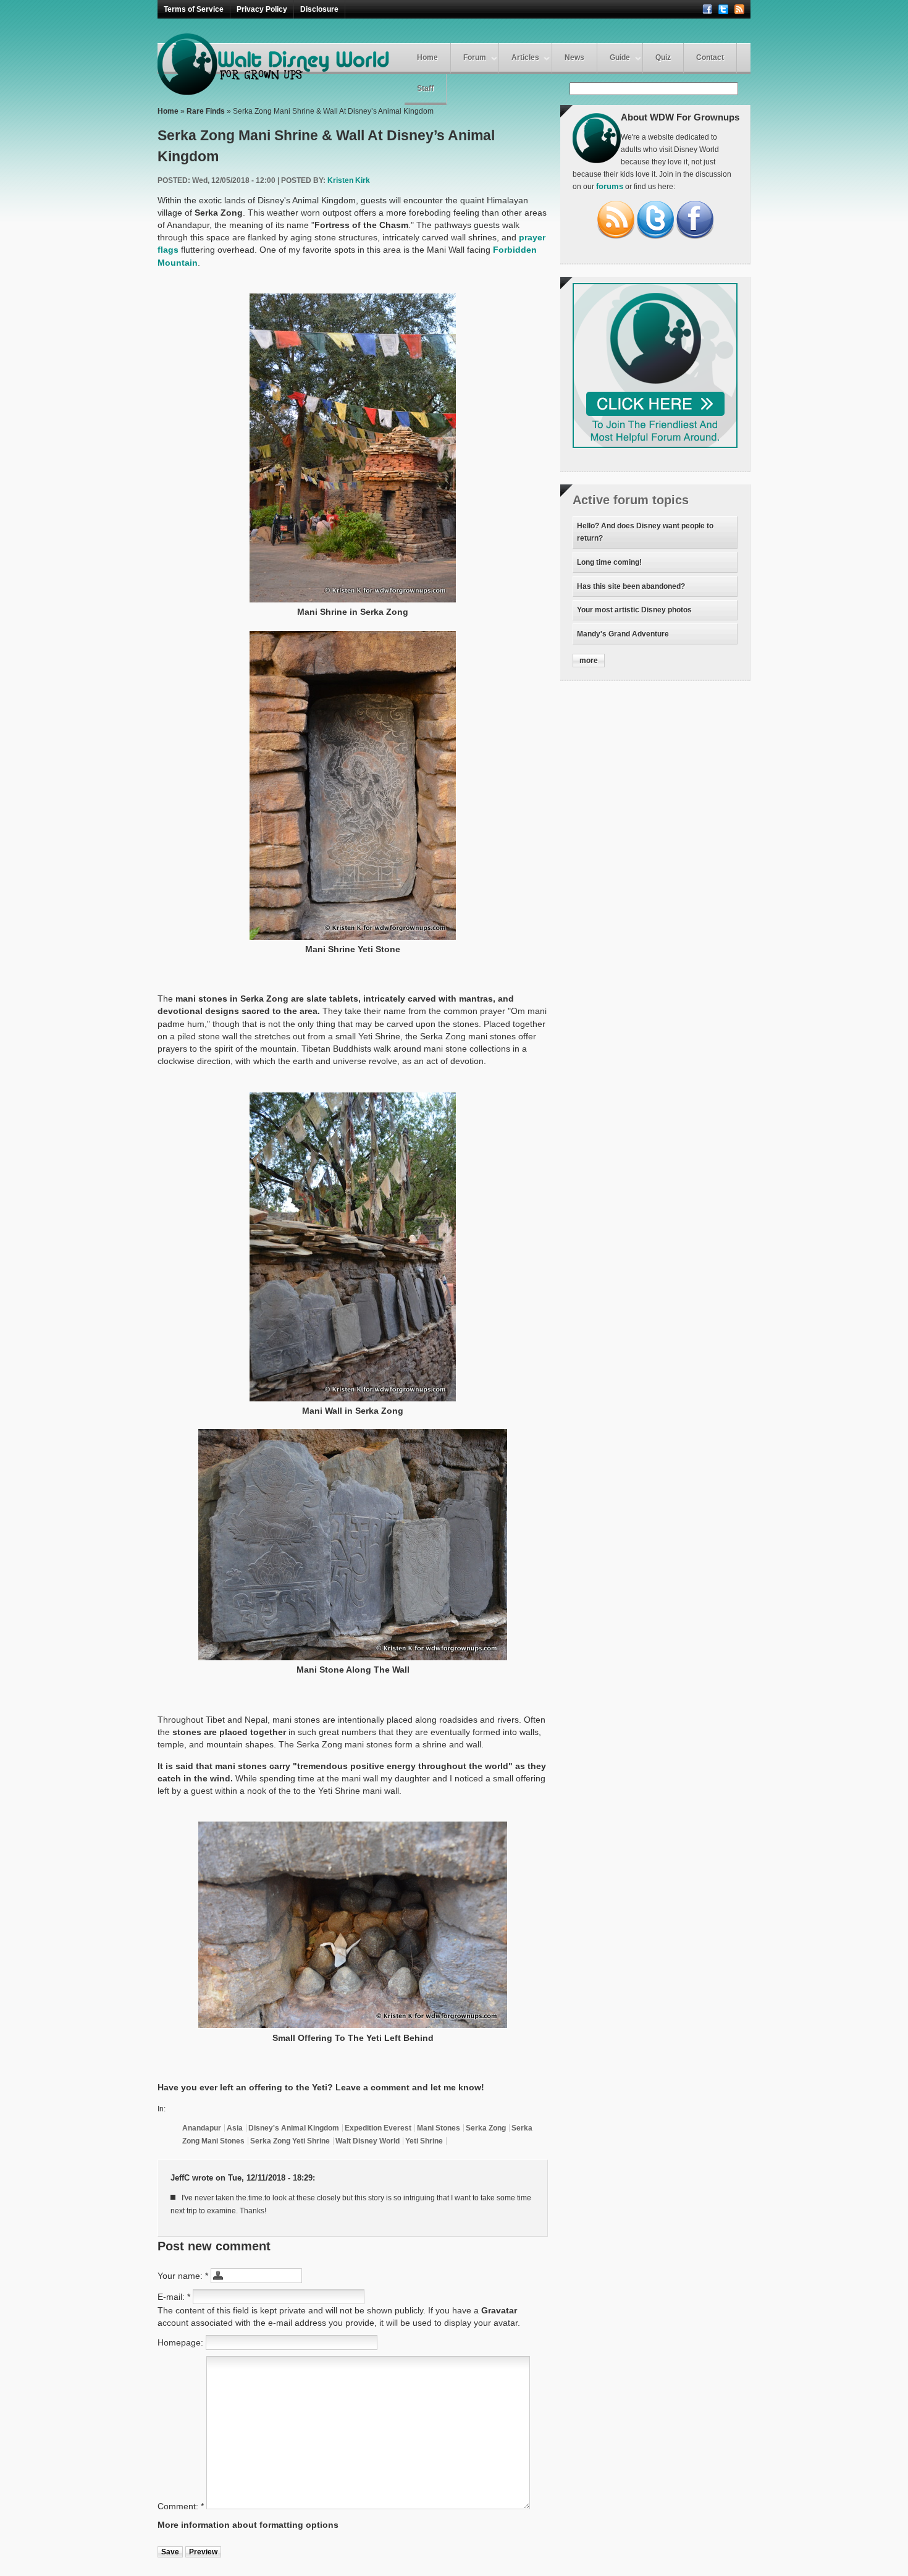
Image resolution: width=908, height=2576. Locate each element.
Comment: (181, 2506)
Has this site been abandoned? (631, 586)
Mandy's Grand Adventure (623, 634)
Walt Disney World (368, 2141)
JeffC (180, 2178)
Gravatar (499, 2310)
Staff (425, 88)
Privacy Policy (262, 9)
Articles (525, 57)
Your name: (183, 2276)
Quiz (663, 57)
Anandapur (202, 2128)
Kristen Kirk (349, 180)
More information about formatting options (248, 2525)
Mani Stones (439, 2128)
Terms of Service (194, 9)
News (574, 57)
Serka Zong (486, 2128)
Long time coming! (609, 562)
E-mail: (174, 2297)
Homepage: (182, 2342)
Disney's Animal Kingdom (294, 2128)
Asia (235, 2128)
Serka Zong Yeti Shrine (290, 2141)
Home (427, 57)
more (589, 661)
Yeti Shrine (424, 2141)
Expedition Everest (378, 2128)
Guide (620, 57)
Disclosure (319, 9)
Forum (475, 57)
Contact (710, 57)
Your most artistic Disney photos (634, 610)
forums (610, 187)
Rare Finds (206, 111)
